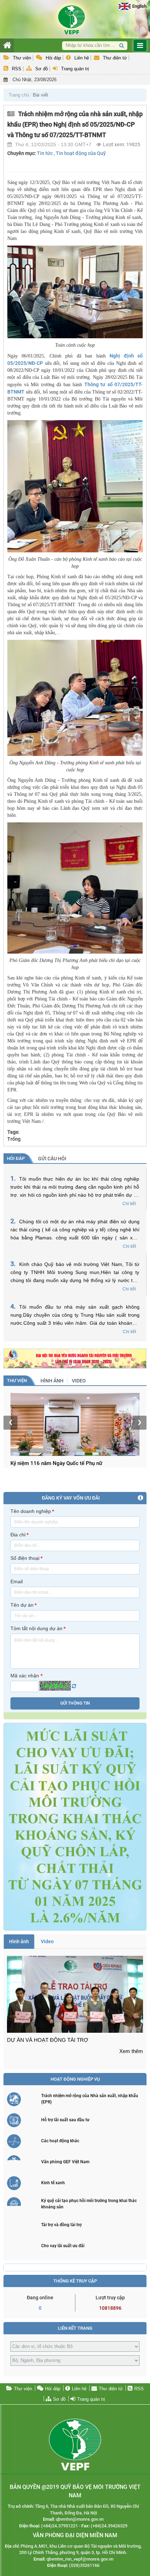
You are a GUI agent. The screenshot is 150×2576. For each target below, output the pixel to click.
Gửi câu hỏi (52, 1159)
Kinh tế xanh (53, 2183)
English (139, 6)
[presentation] (10, 1423)
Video (79, 1381)
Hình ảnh (52, 1381)
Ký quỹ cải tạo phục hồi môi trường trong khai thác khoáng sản (89, 2204)
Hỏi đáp (53, 58)
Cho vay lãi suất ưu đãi (63, 2246)
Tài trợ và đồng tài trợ (61, 2225)
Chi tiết (129, 1204)
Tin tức (45, 153)
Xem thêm (131, 2051)
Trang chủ (19, 95)
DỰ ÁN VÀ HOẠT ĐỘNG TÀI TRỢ (48, 2040)
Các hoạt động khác (60, 2141)
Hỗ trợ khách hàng (51, 86)
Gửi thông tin (75, 1703)
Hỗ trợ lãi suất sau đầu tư (65, 2120)
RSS (17, 69)
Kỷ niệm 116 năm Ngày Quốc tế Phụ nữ (56, 1463)
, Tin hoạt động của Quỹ (80, 153)
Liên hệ (82, 58)
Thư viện (22, 58)
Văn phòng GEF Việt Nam (65, 2162)
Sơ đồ (42, 69)
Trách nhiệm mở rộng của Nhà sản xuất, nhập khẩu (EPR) (90, 2099)
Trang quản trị (75, 69)
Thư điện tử (115, 58)
